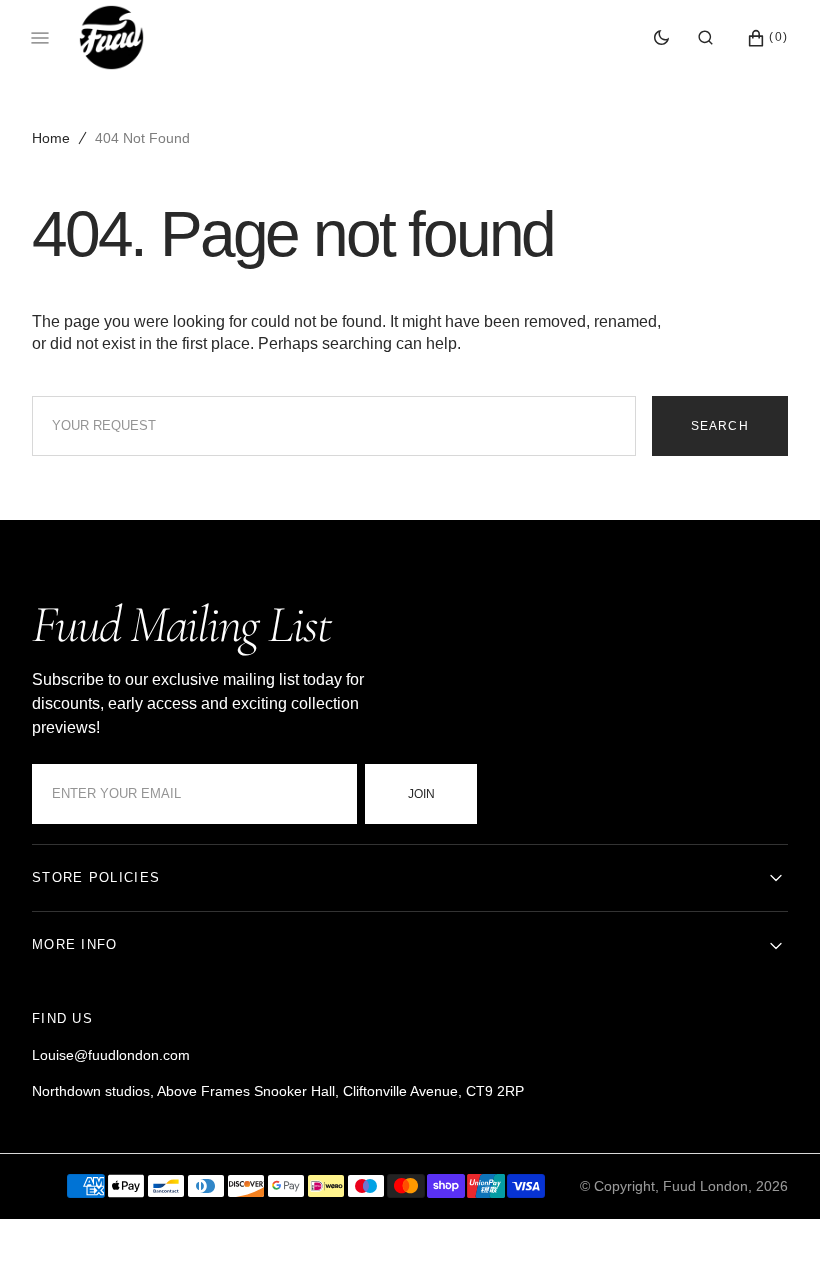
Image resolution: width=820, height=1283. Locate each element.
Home (51, 138)
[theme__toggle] (661, 38)
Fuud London (705, 1186)
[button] (705, 38)
